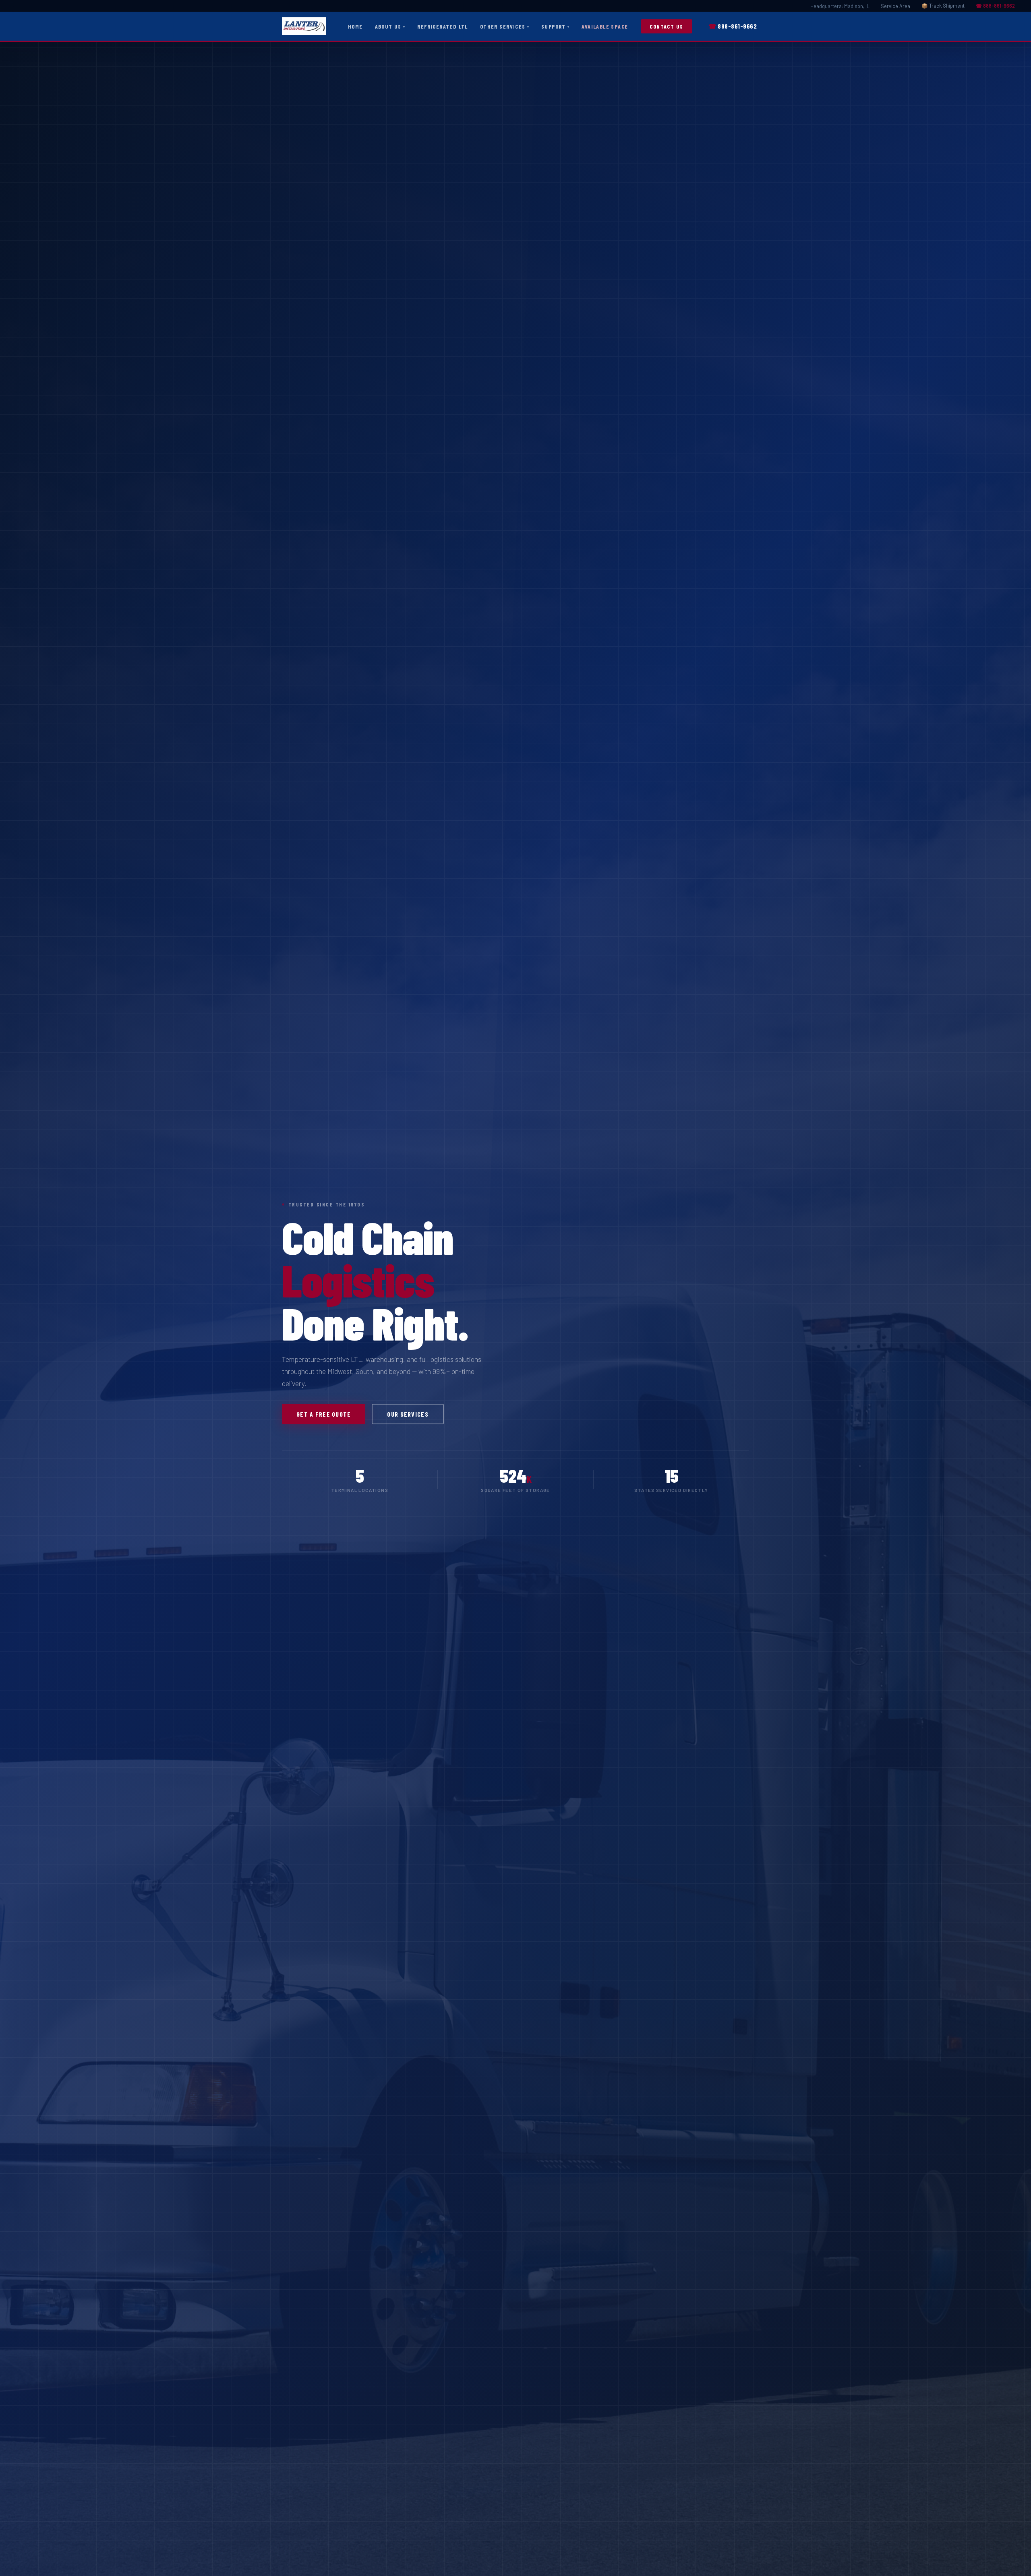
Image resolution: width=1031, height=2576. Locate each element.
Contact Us (666, 26)
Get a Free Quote (324, 1414)
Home (355, 26)
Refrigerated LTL (443, 26)
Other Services (503, 26)
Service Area (895, 6)
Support (554, 26)
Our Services (408, 1414)
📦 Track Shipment (943, 6)
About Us (388, 26)
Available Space (605, 26)
